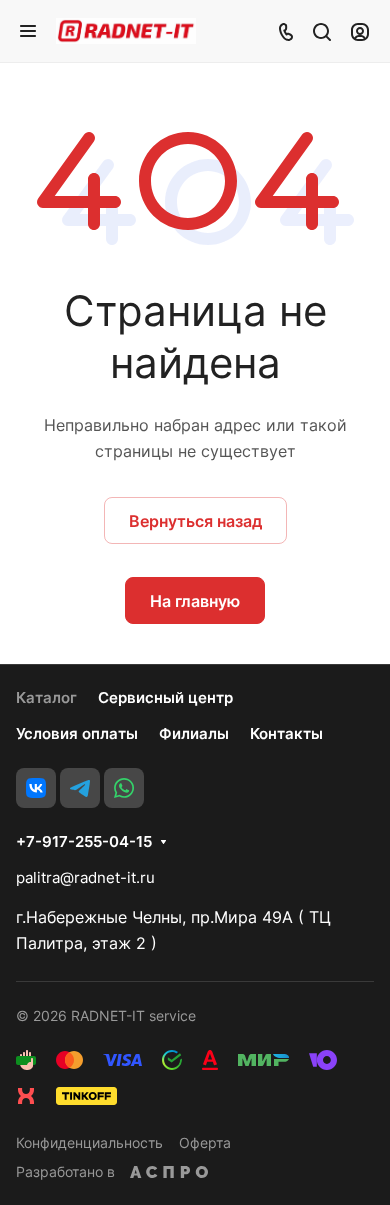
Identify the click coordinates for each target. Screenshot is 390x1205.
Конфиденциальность (89, 1142)
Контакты (286, 733)
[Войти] (360, 31)
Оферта (205, 1142)
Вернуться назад (195, 521)
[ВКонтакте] (36, 788)
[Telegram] (80, 788)
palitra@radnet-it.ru (85, 877)
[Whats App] (124, 788)
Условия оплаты (77, 733)
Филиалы (194, 733)
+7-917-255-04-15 (84, 842)
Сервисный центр (165, 697)
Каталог (46, 697)
